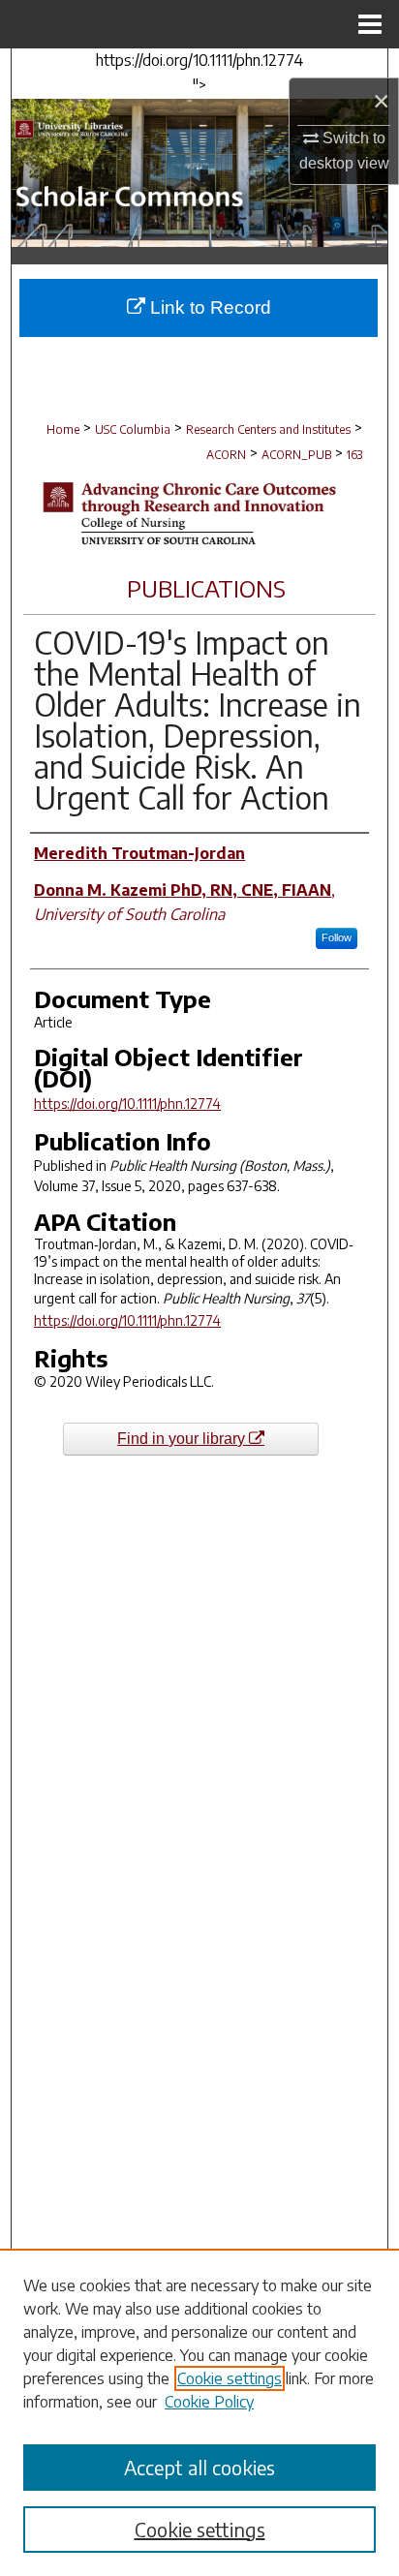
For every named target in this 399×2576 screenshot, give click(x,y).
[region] (199, 2412)
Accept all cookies (199, 2467)
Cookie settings (230, 2378)
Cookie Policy (209, 2402)
